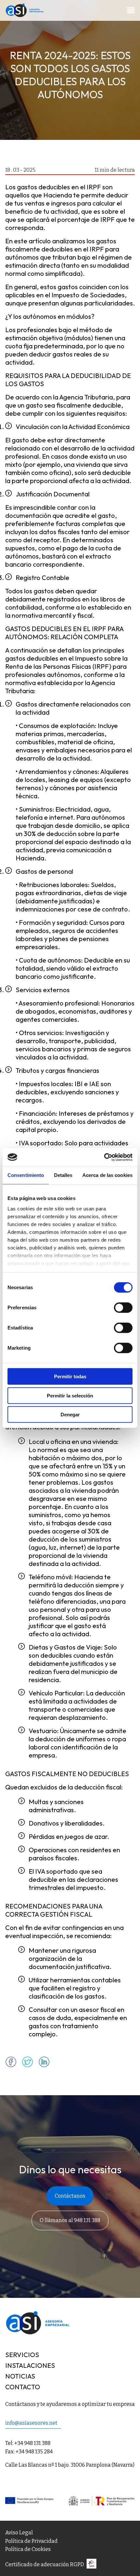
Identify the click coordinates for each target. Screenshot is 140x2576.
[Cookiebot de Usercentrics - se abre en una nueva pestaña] (104, 1157)
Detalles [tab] (63, 1175)
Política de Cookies (28, 2549)
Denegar (70, 1415)
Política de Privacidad (31, 2541)
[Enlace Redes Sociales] (90, 2566)
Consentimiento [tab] (26, 1175)
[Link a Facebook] (11, 2065)
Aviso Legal (19, 2533)
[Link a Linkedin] (44, 2065)
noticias (20, 2376)
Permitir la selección (70, 1395)
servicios (22, 2355)
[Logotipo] (25, 15)
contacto (23, 2387)
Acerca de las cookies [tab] (107, 1175)
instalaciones (30, 2365)
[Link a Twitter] (28, 2065)
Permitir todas (70, 1376)
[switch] (123, 1308)
